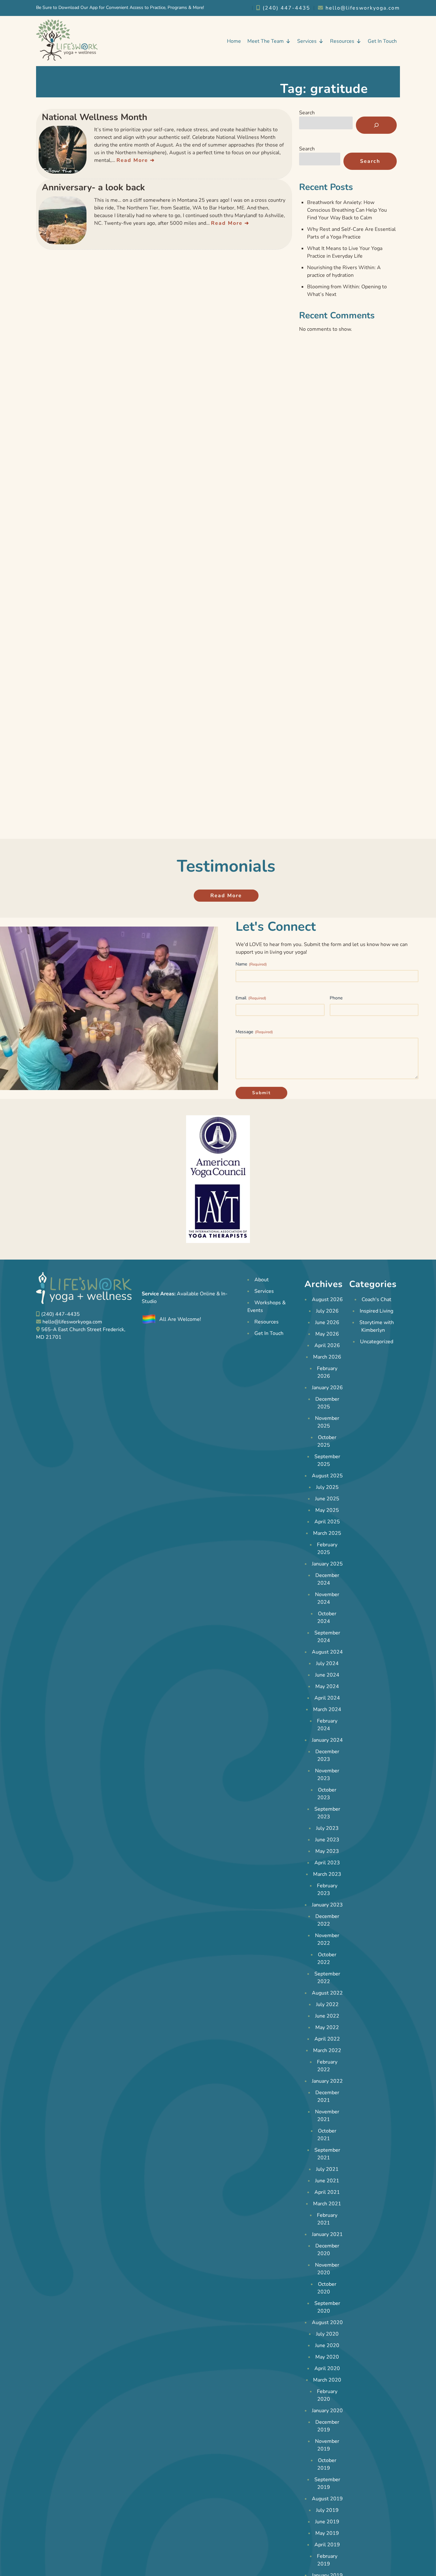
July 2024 (327, 1663)
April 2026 (327, 1345)
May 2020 (327, 2357)
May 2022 (327, 2027)
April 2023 (327, 1863)
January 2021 (327, 2234)
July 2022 (327, 2004)
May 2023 (327, 1851)
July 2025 (327, 1487)
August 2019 (327, 2499)
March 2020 (327, 2380)
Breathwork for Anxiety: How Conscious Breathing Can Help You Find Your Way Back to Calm (347, 210)
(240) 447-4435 (286, 8)
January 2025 (327, 1564)
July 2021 (327, 2169)
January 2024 (327, 1740)
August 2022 (327, 1993)
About (262, 1280)
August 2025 (327, 1476)
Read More (132, 160)
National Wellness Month (94, 117)
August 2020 (327, 2322)
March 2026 (327, 1357)
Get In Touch (382, 41)
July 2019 (327, 2510)
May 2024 (327, 1686)
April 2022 (327, 2039)
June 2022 (327, 2016)
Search (307, 113)
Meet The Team (266, 41)
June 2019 (327, 2522)
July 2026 (327, 1311)
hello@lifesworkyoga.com (362, 8)
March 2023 (327, 1874)
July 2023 (327, 1828)
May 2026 (327, 1334)
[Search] (376, 125)
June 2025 (327, 1499)
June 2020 (327, 2345)
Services (307, 41)
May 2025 (327, 1510)
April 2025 (327, 1522)
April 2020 (327, 2368)
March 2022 (327, 2050)
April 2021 (327, 2192)
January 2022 (327, 2081)
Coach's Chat (376, 1299)
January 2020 (327, 2411)
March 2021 (327, 2204)
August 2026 (327, 1299)
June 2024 (327, 1675)
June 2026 (327, 1322)
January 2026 (327, 1388)
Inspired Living (376, 1311)
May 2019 (327, 2533)
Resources (342, 41)
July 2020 (327, 2334)
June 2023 (327, 1840)
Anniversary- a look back (93, 187)
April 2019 (327, 2545)
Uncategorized (377, 1342)
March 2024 (327, 1709)
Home (234, 41)
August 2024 (327, 1652)
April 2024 (327, 1698)
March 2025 (327, 1533)
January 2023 (327, 1905)
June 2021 (327, 2181)
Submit (261, 1093)
